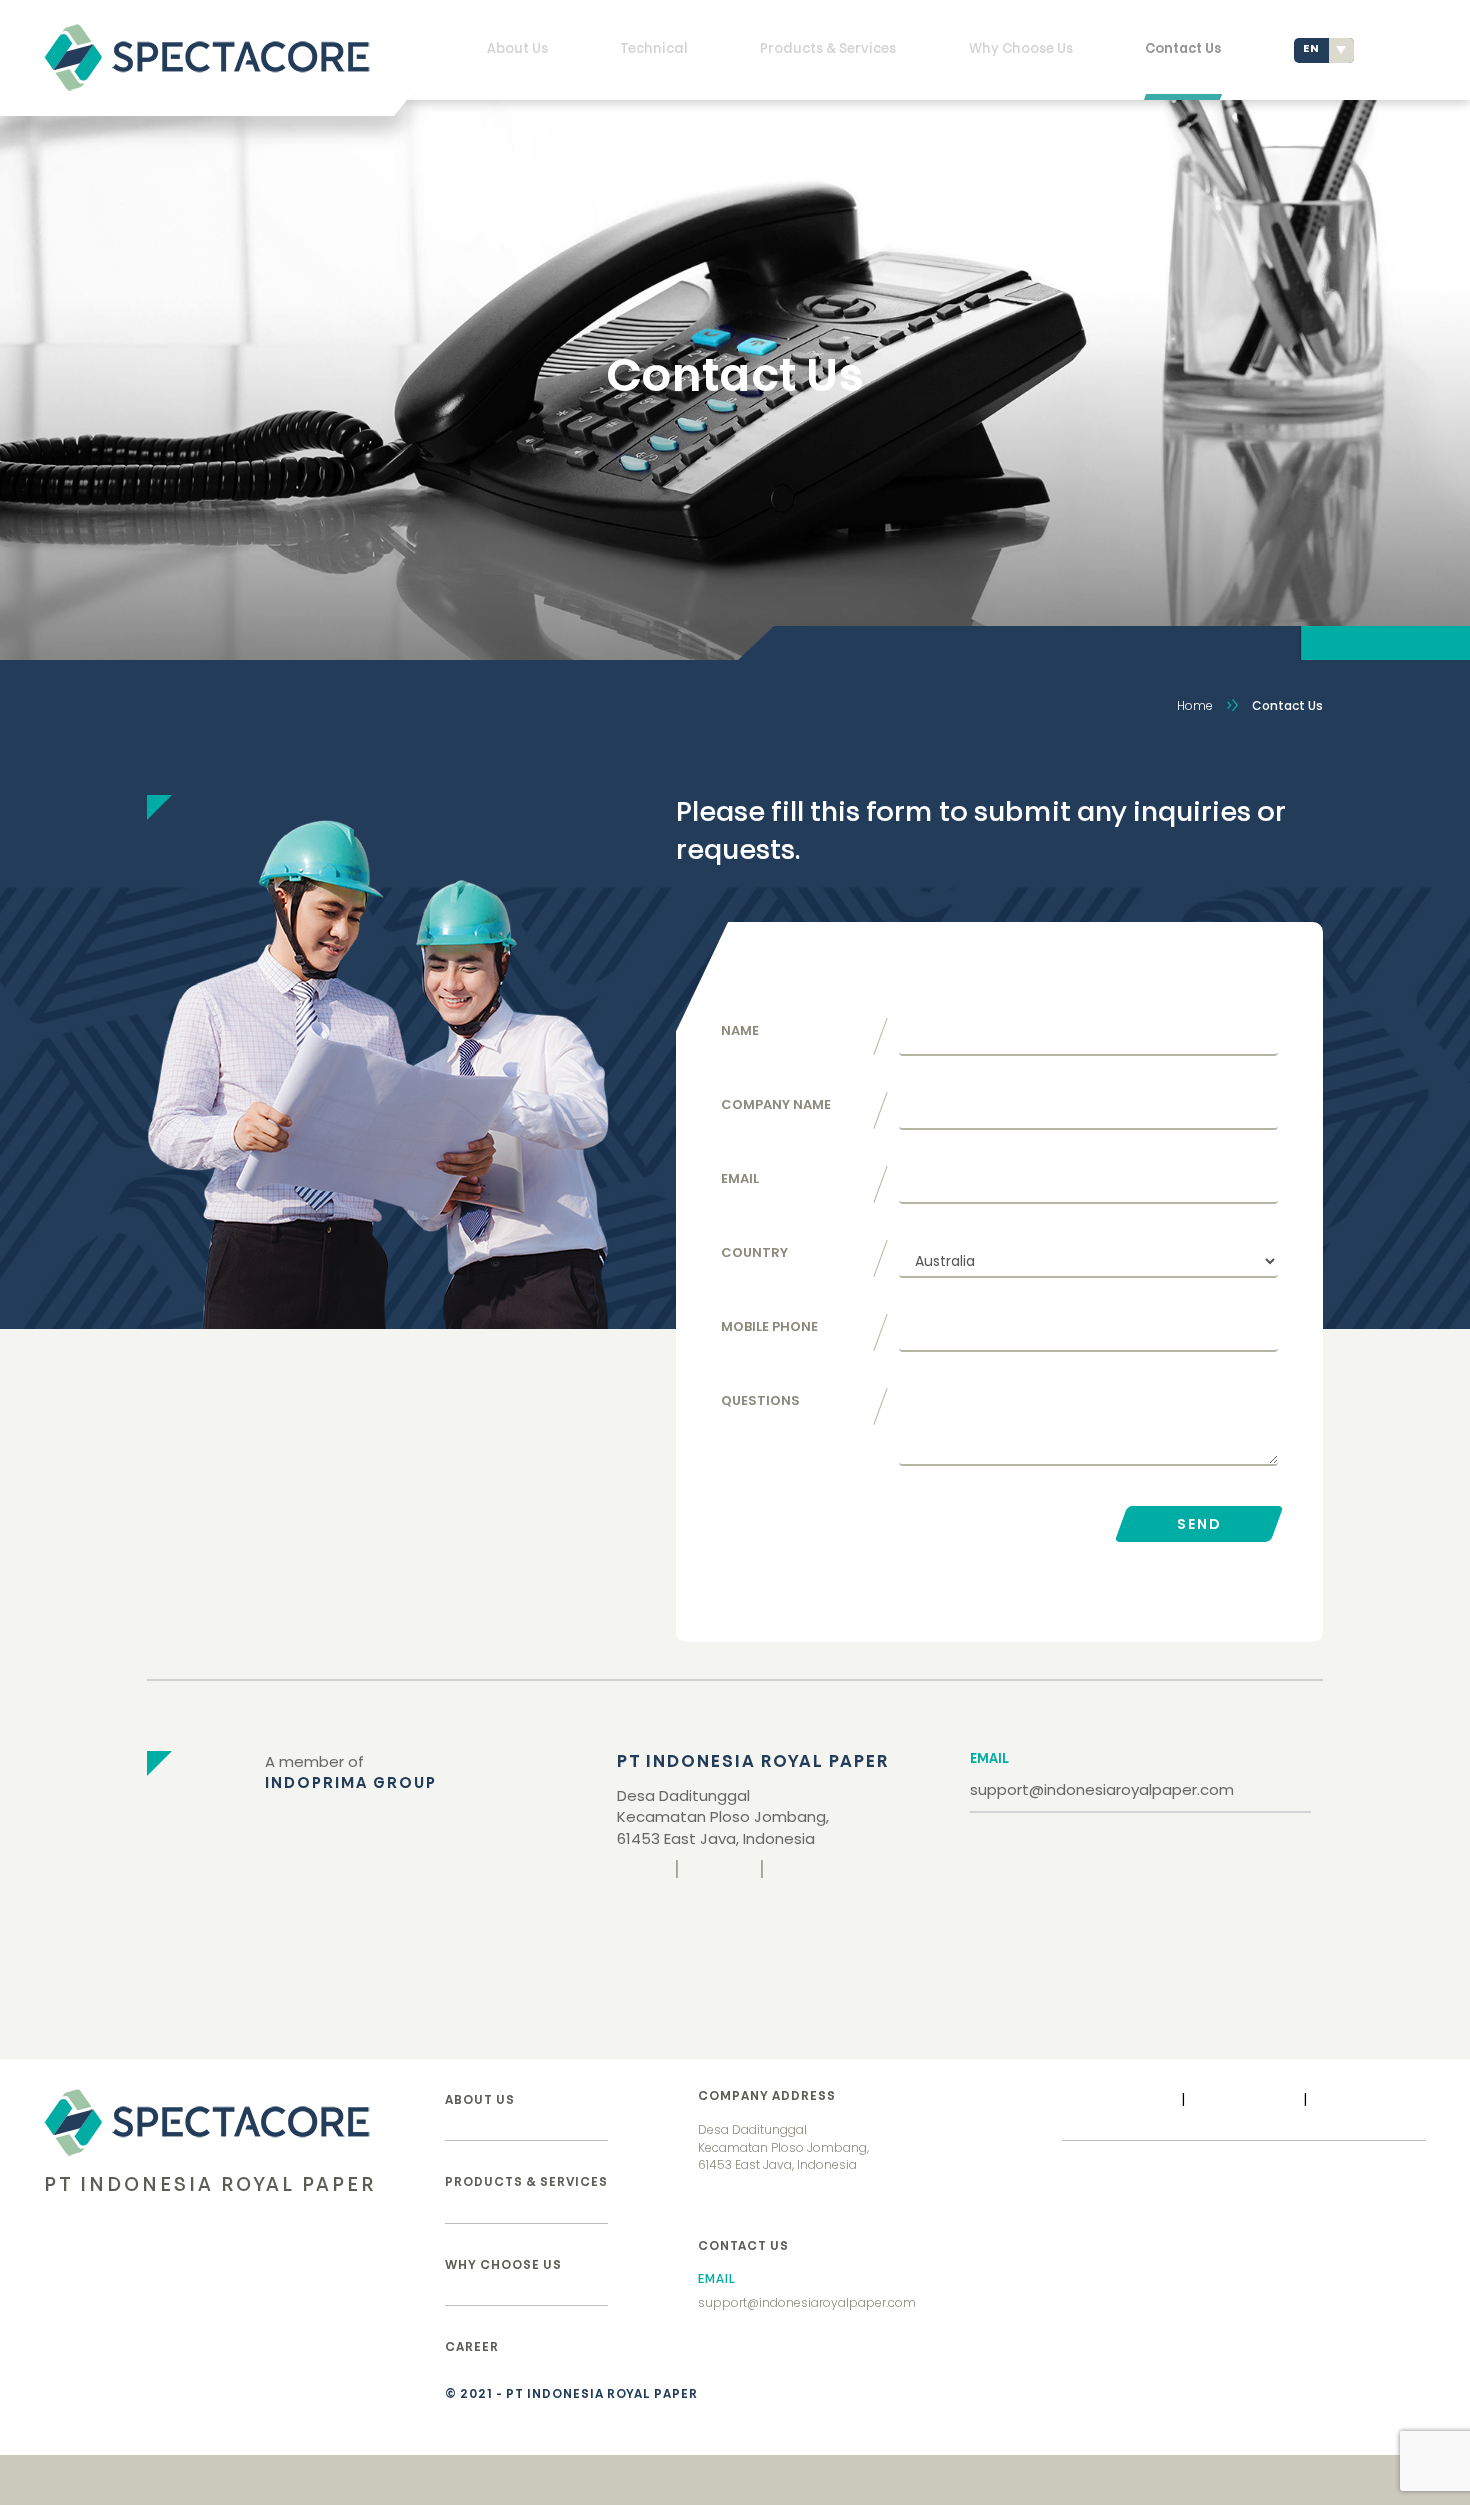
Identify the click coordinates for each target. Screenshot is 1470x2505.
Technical (654, 49)
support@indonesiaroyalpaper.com (1102, 1789)
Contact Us (1183, 49)
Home (1195, 705)
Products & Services (828, 49)
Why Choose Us (1021, 49)
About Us (517, 49)
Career (472, 2348)
